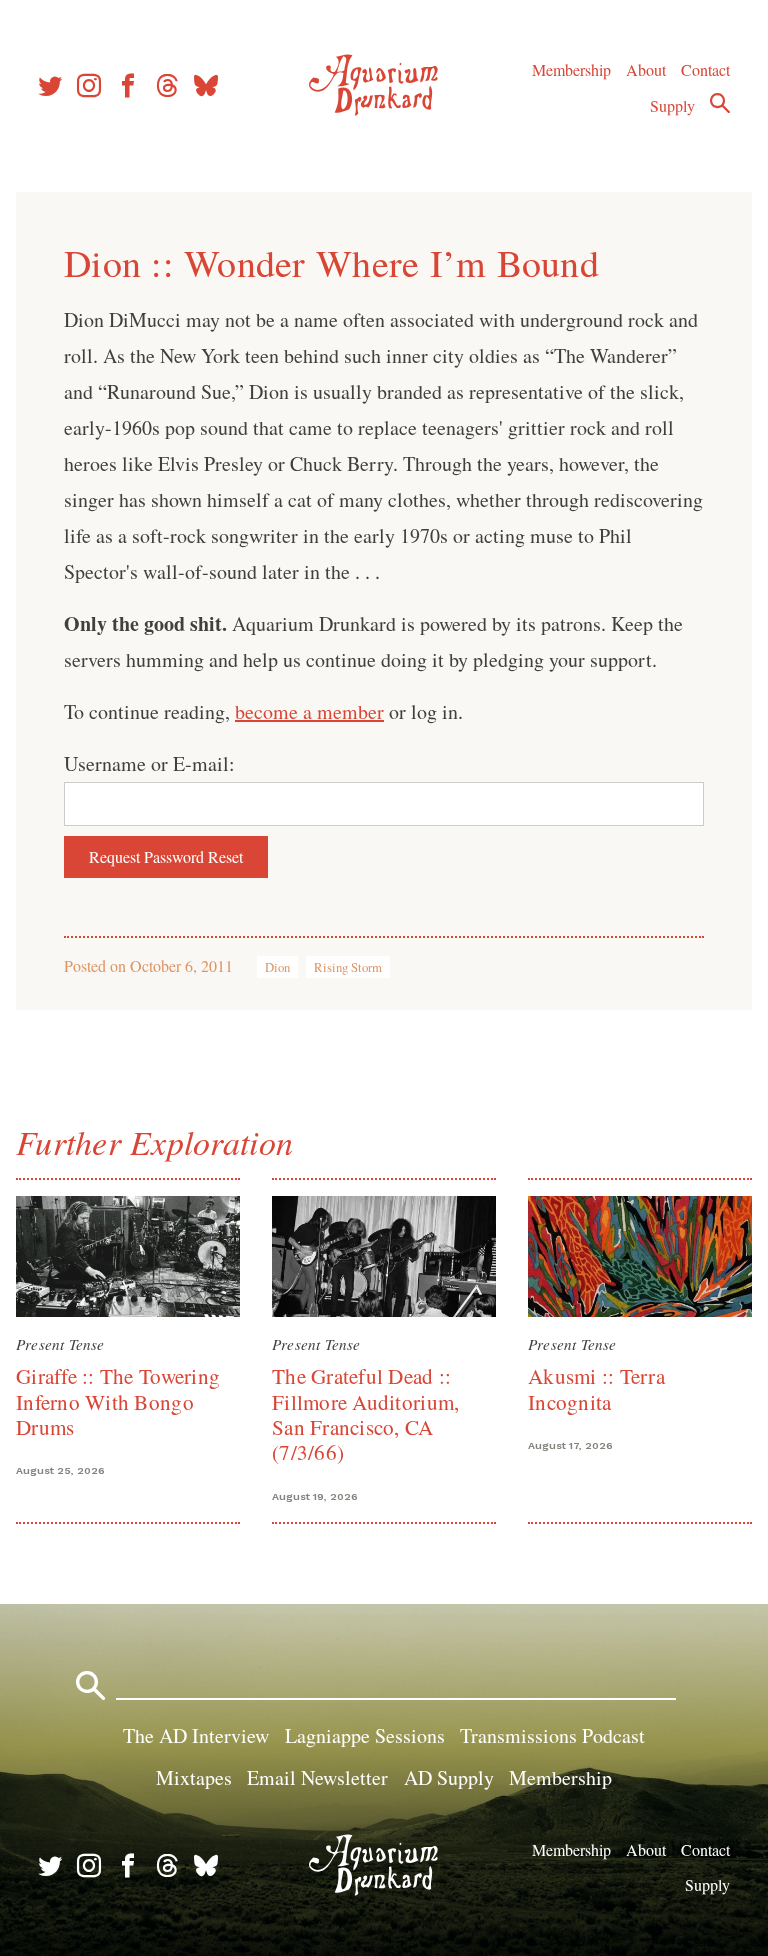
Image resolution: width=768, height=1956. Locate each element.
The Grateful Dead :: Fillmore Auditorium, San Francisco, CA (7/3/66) (365, 1414)
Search (720, 103)
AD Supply (449, 1777)
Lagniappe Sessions (365, 1735)
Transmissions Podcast (552, 1735)
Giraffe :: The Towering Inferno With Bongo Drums (118, 1401)
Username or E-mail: (149, 763)
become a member (309, 711)
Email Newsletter (317, 1777)
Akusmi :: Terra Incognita (596, 1388)
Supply (672, 105)
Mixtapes (194, 1777)
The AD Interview (196, 1735)
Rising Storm (348, 967)
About (646, 69)
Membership (571, 69)
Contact (705, 69)
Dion (277, 967)
